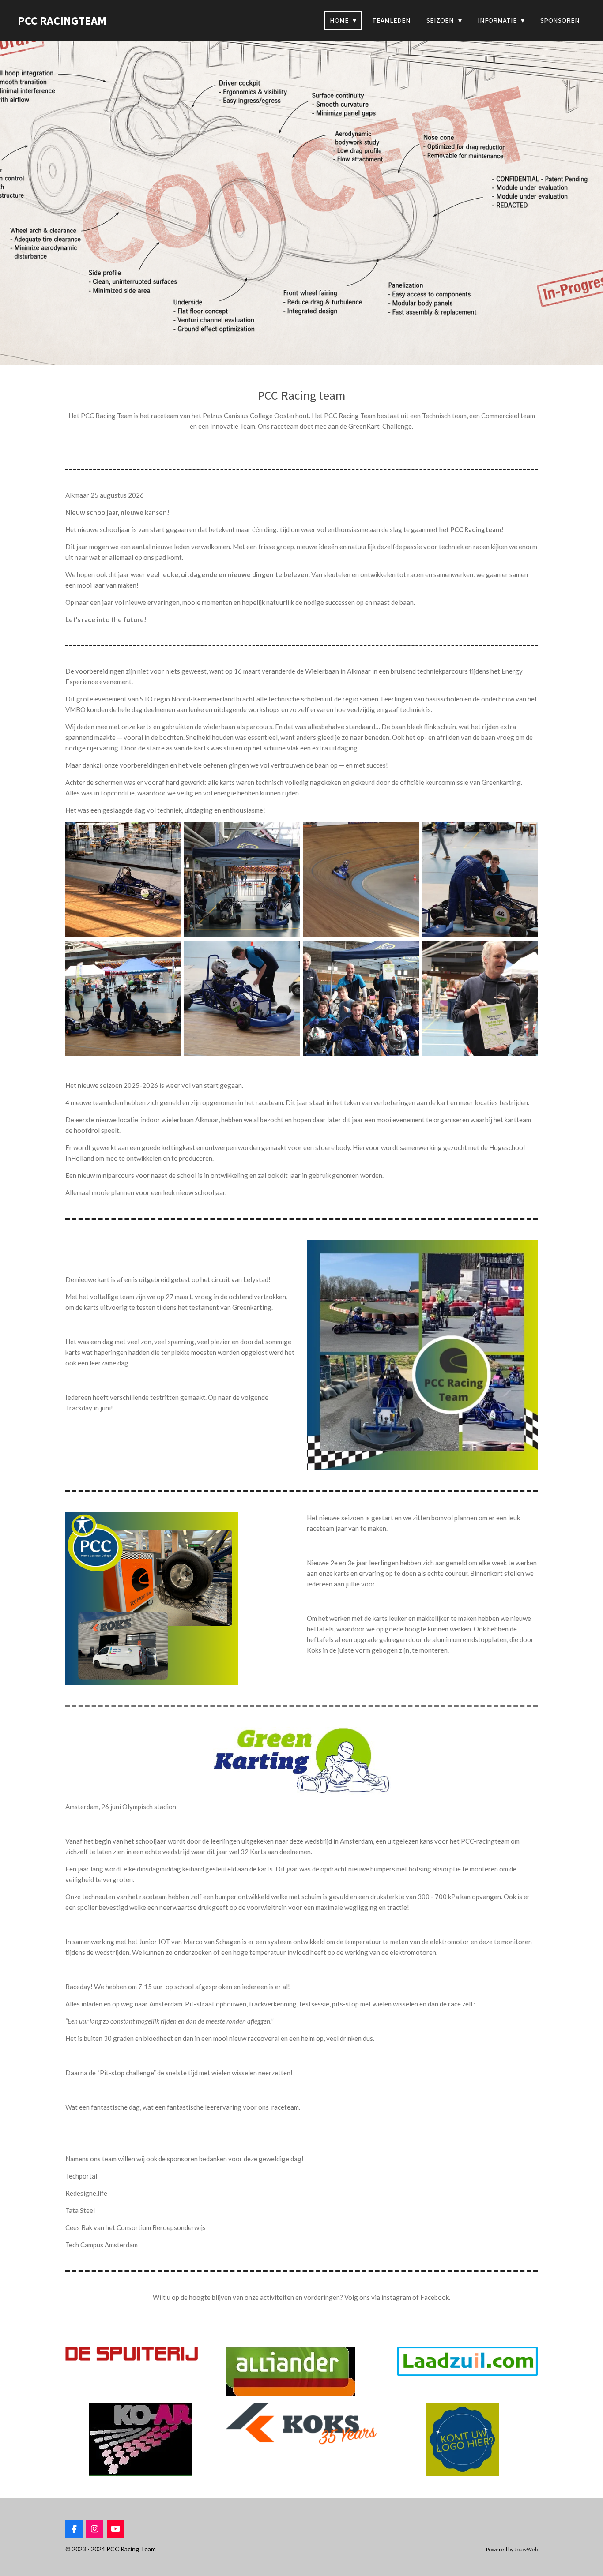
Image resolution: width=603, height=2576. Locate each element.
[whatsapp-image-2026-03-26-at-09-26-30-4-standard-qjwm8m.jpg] (123, 879)
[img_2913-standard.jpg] (480, 879)
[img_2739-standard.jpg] (242, 879)
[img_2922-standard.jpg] (361, 998)
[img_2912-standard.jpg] (123, 998)
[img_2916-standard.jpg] (242, 998)
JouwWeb (526, 2549)
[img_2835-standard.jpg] (361, 879)
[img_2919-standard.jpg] (480, 998)
